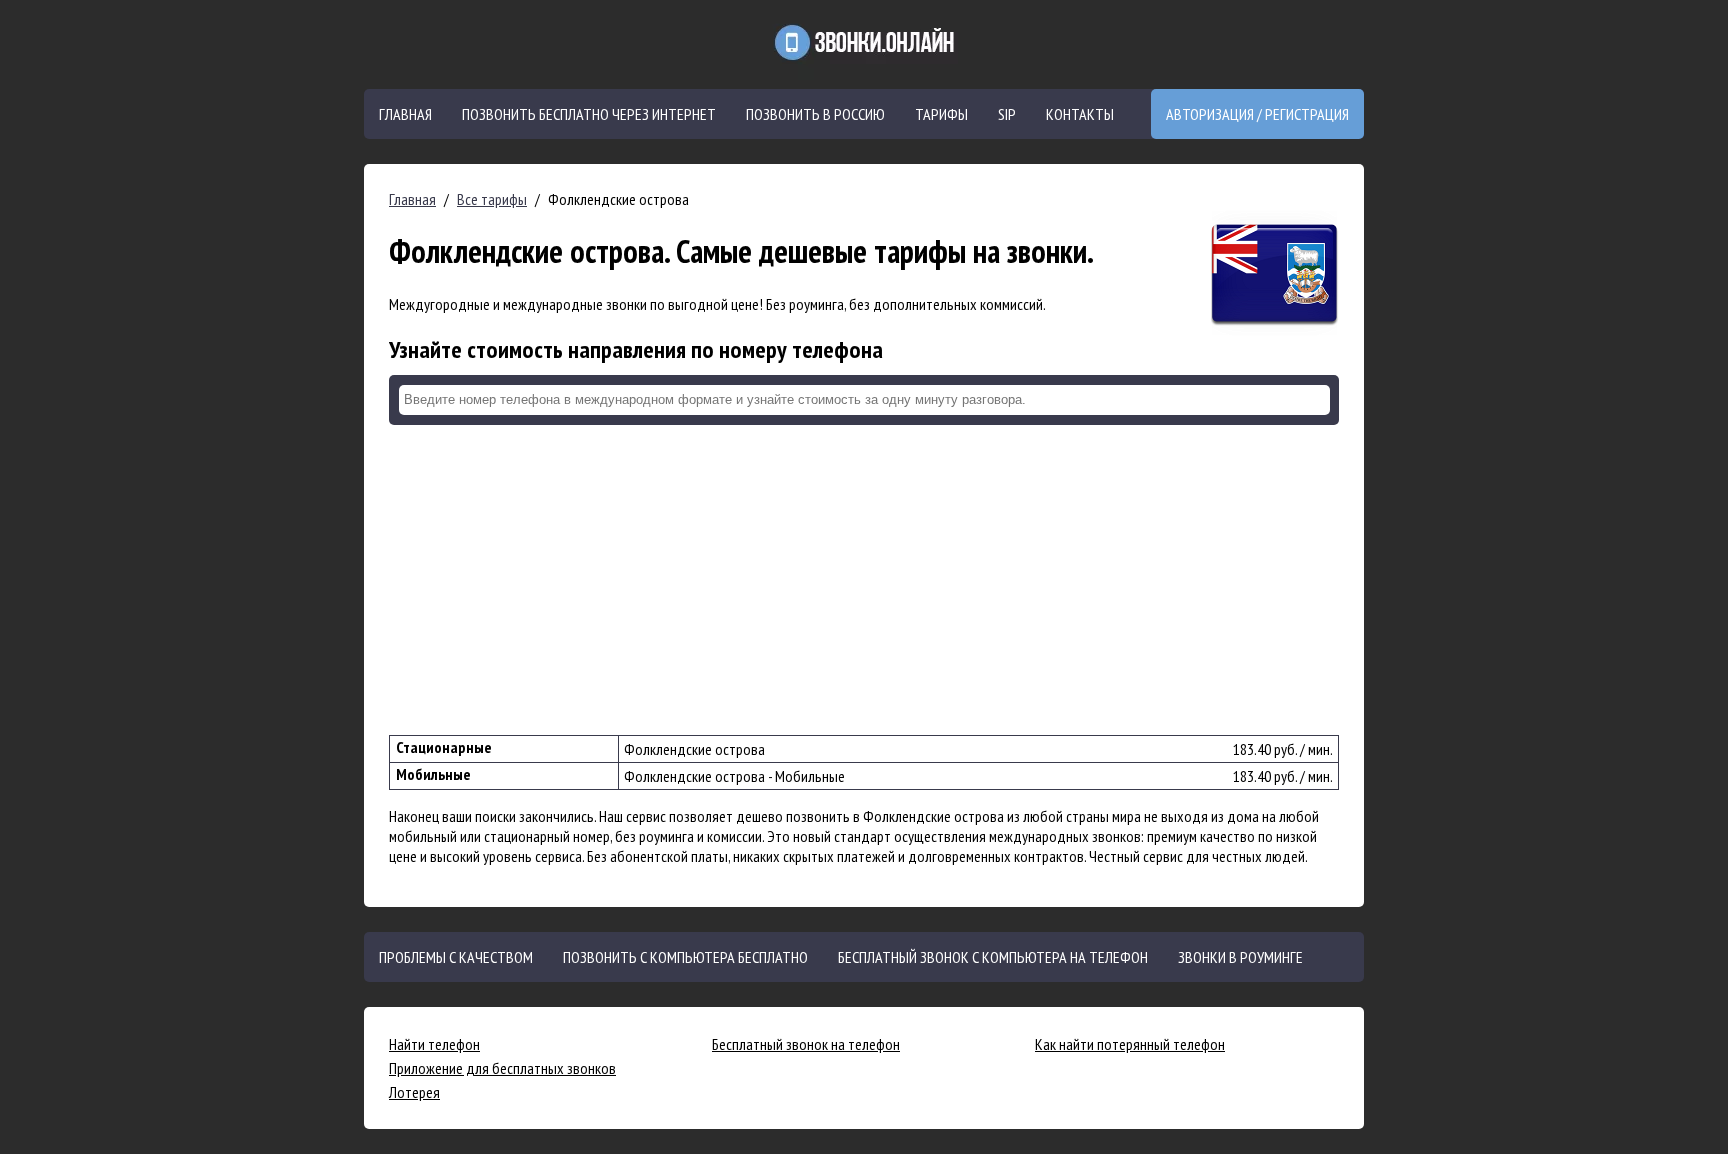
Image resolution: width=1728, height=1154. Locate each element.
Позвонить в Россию (815, 114)
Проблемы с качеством (456, 957)
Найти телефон (434, 1044)
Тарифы (941, 114)
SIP (1007, 114)
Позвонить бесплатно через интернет (589, 114)
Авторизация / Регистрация (1257, 114)
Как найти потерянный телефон (1130, 1044)
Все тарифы (492, 199)
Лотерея (414, 1092)
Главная (405, 114)
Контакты (1080, 114)
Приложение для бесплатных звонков (502, 1068)
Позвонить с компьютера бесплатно (685, 957)
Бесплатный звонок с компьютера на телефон (993, 957)
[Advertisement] (864, 580)
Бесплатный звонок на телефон (806, 1044)
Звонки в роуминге (1240, 957)
